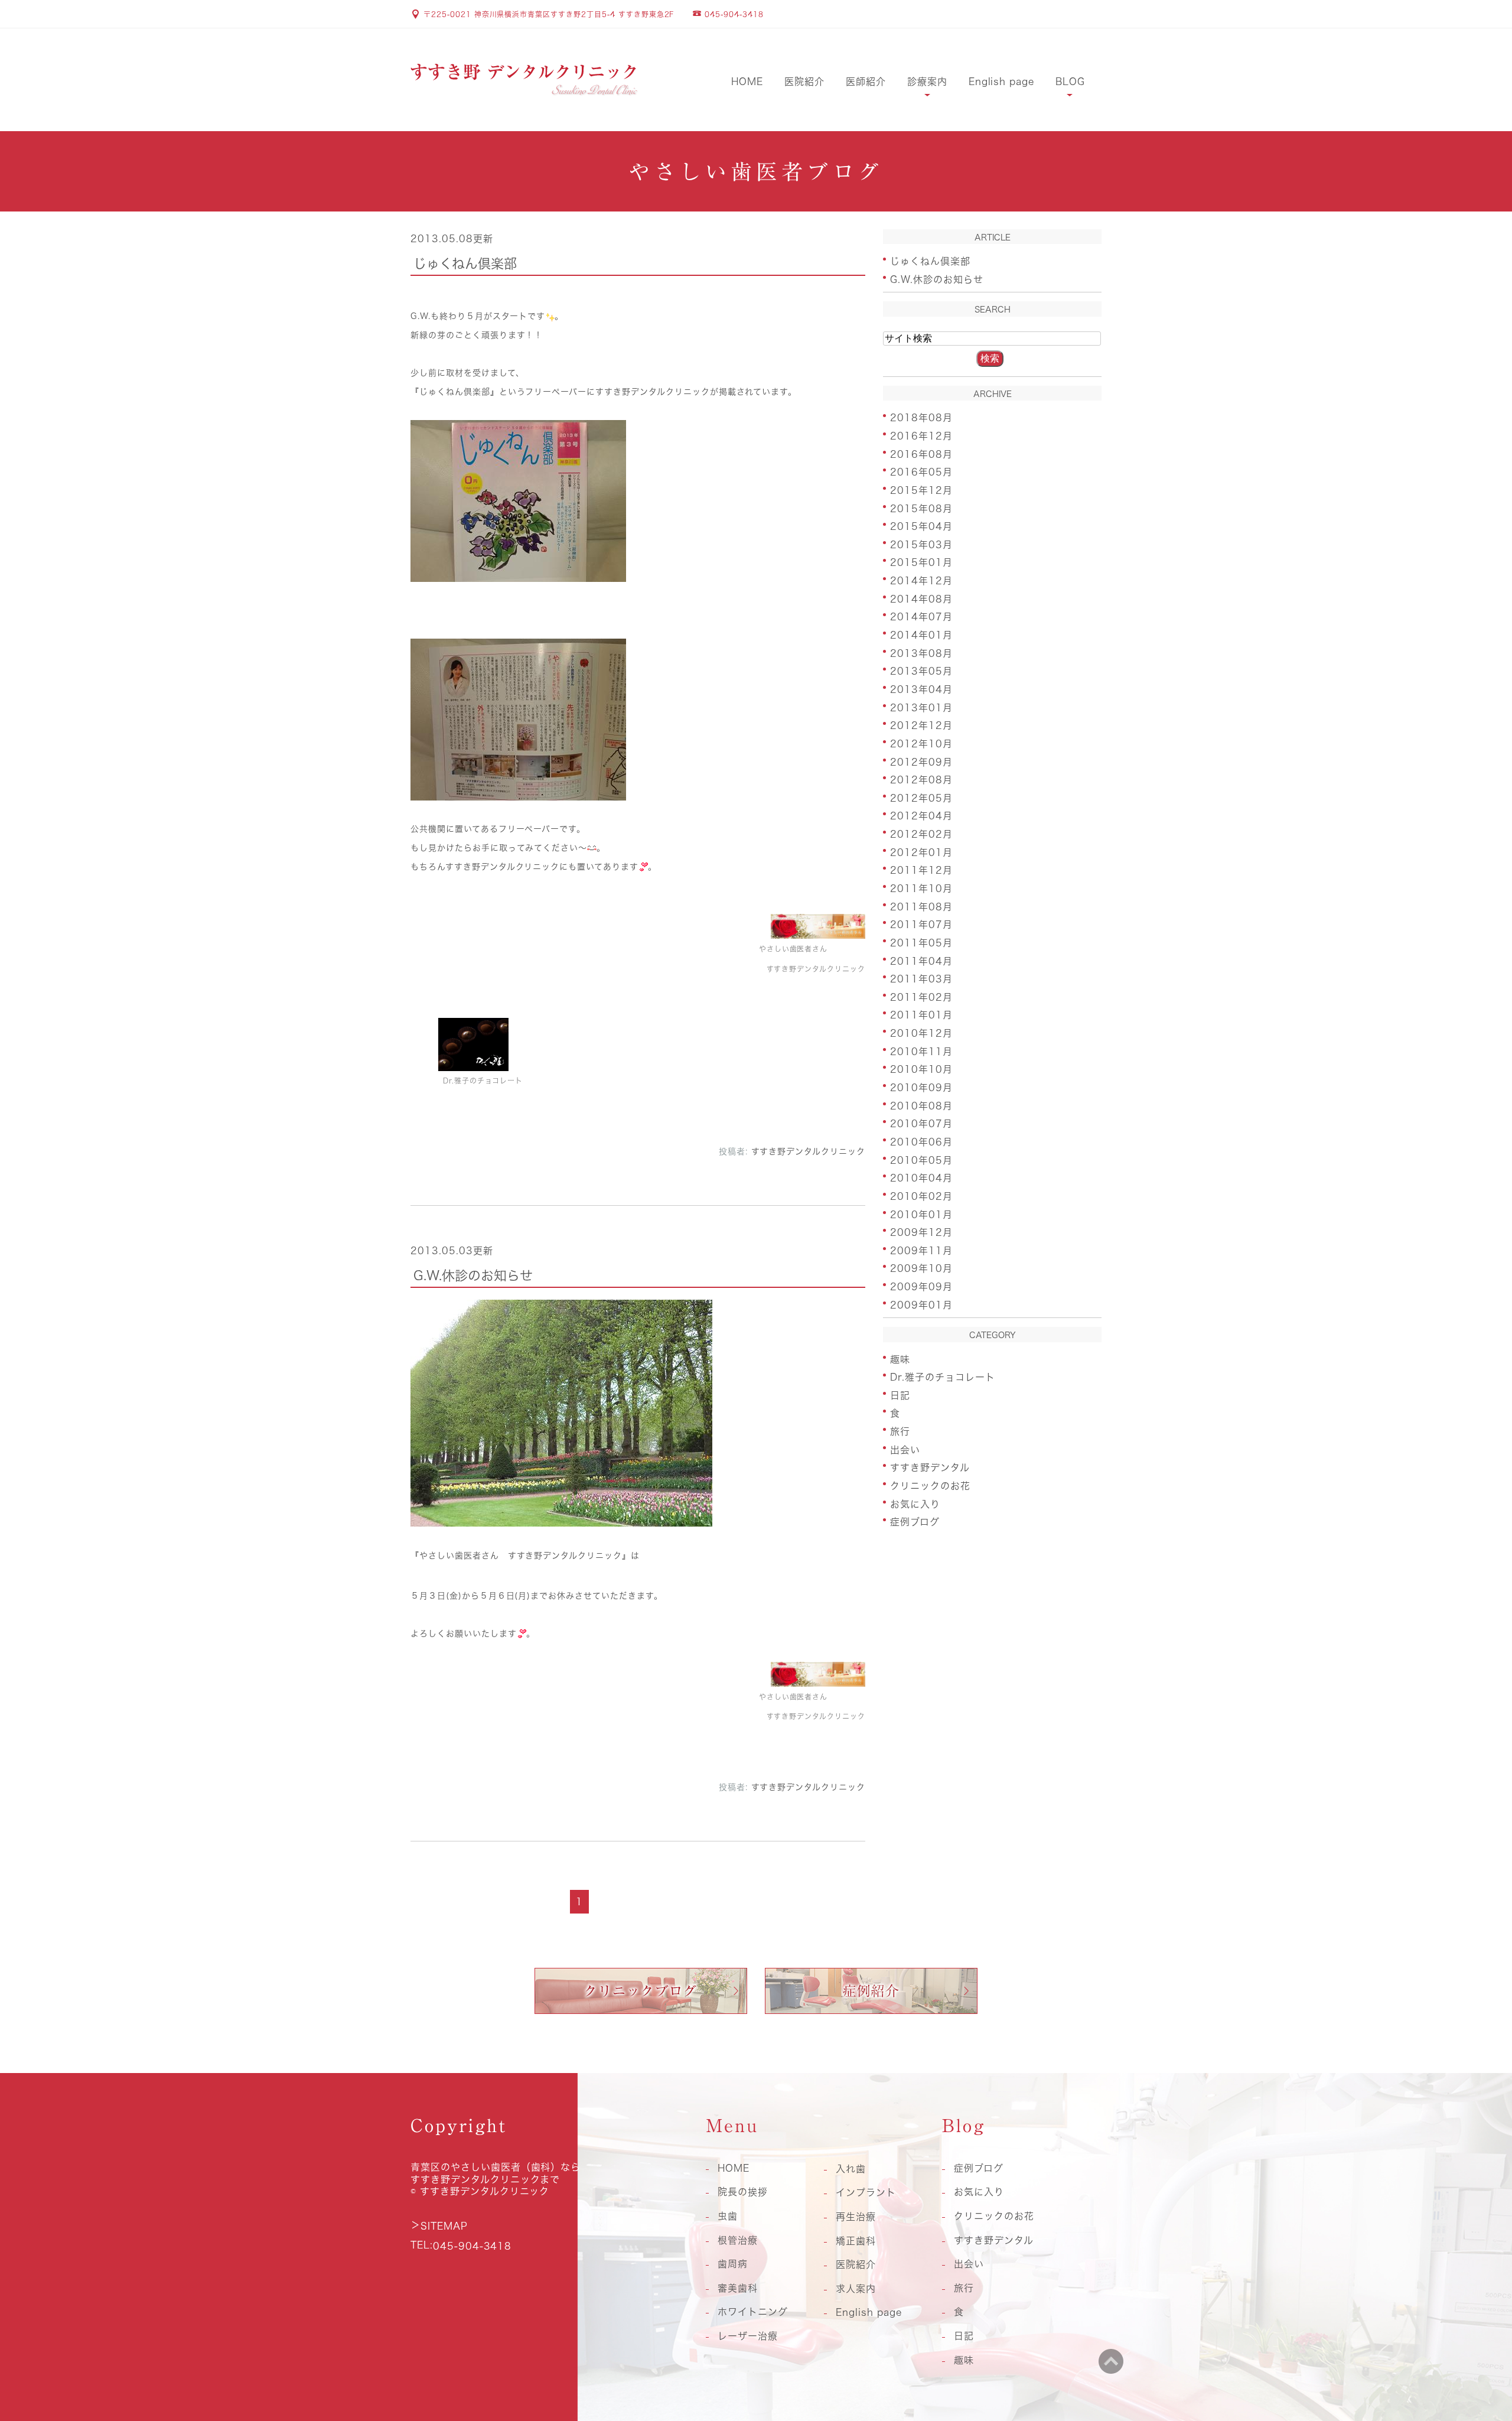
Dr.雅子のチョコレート (943, 1377)
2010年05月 (921, 1160)
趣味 (900, 1359)
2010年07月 (921, 1124)
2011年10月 (921, 889)
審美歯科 (738, 2288)
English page (1002, 82)
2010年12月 (921, 1033)
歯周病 (733, 2264)
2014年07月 (921, 617)
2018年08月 (921, 418)
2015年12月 (921, 490)
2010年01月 (921, 1214)
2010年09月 (921, 1088)
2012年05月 (921, 798)
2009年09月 (921, 1287)
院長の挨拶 (743, 2192)
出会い (905, 1449)
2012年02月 (921, 834)
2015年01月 (921, 562)
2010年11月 (921, 1051)
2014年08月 (921, 598)
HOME (747, 82)
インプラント (866, 2192)
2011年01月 (921, 1015)
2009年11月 (921, 1250)
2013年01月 (921, 707)
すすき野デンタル (930, 1467)
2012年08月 (921, 780)
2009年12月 (921, 1232)
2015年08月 (921, 508)
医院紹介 (804, 82)
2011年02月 (921, 997)
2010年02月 (921, 1196)
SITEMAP (444, 2226)
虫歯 (728, 2216)
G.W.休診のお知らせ (473, 1275)
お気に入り (915, 1504)
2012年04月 (921, 816)
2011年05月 (921, 943)
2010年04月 (921, 1178)
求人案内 (856, 2289)
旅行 (900, 1431)
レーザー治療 (748, 2336)
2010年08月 (921, 1105)
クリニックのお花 (930, 1486)
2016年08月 (921, 454)
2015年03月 (921, 544)
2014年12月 (921, 581)
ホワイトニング (753, 2312)
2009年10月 (921, 1268)
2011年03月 (921, 979)
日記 (900, 1395)
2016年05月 (921, 472)
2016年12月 (921, 436)
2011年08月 (921, 906)
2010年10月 (921, 1069)
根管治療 (738, 2240)
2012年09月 (921, 762)
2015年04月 (921, 526)
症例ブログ (915, 1522)
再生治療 (856, 2217)
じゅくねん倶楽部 (465, 263)
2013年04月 (921, 689)
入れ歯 (851, 2169)
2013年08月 (921, 653)
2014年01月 (921, 635)
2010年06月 (921, 1142)
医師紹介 (866, 82)
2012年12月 (921, 725)
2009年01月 (921, 1304)
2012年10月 (921, 744)
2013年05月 (921, 671)
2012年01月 (921, 852)
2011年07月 (921, 925)
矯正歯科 (856, 2241)
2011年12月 (921, 870)
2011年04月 (921, 961)
